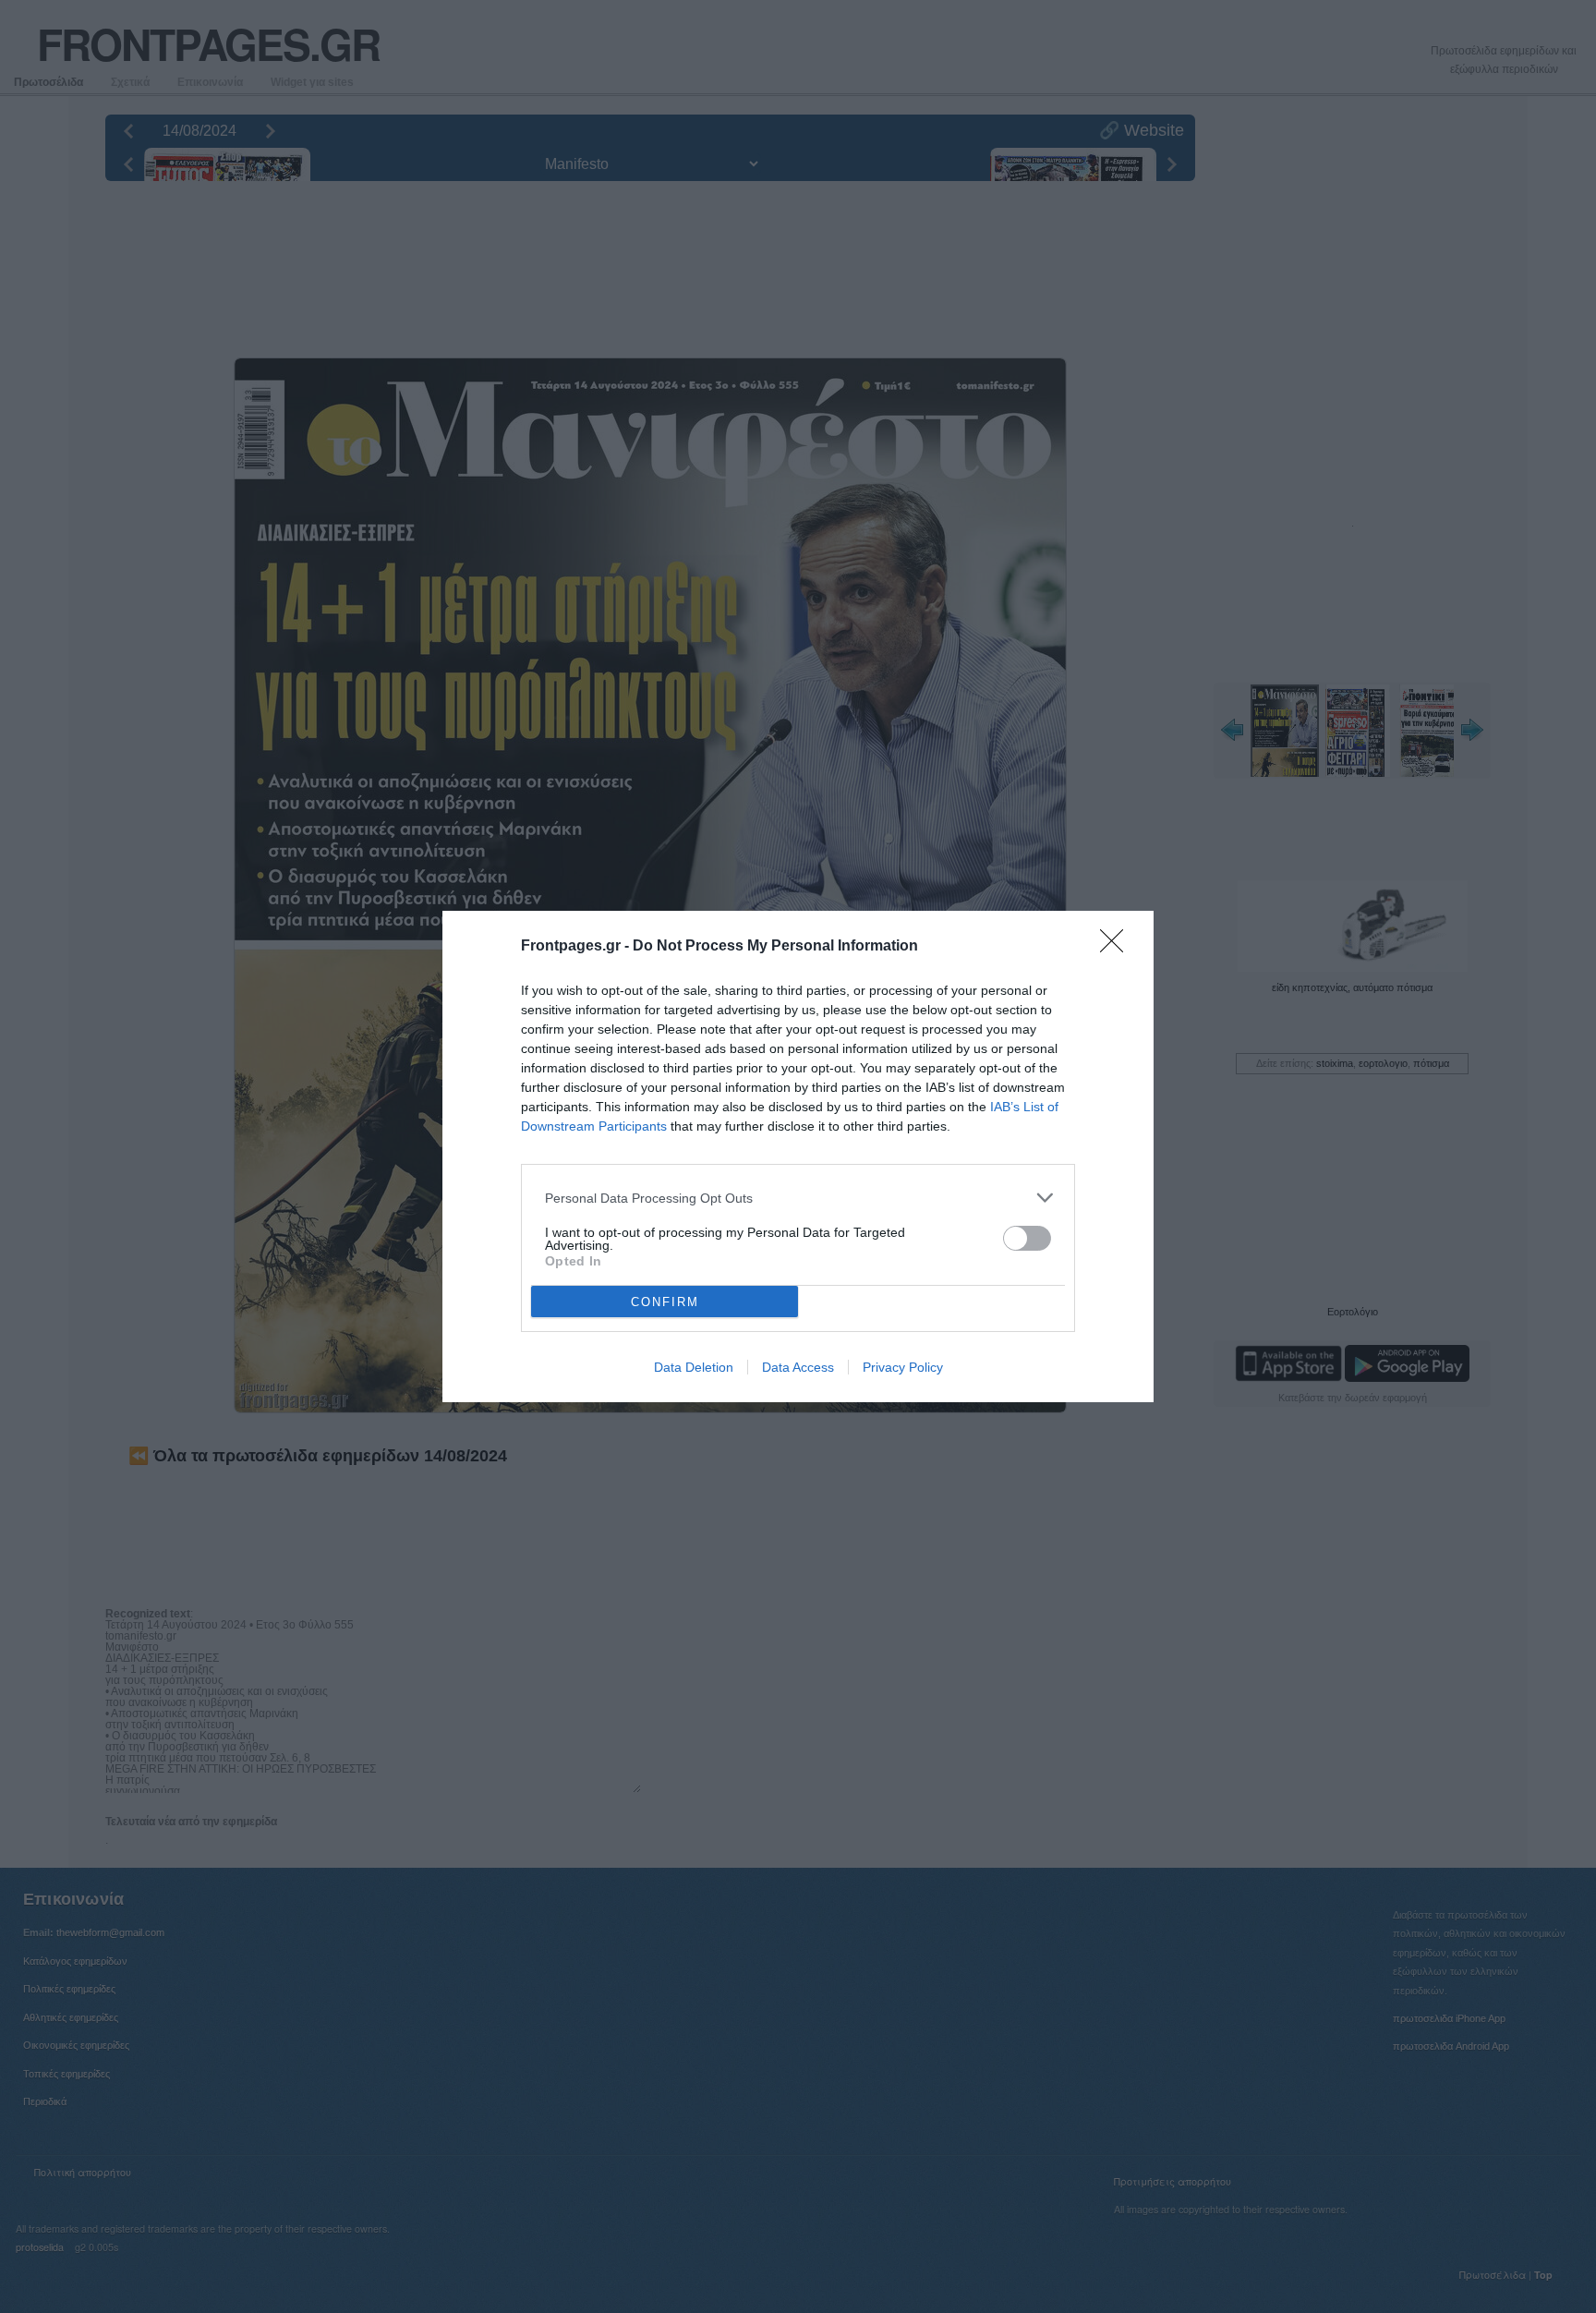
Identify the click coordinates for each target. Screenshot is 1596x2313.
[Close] (1118, 947)
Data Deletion (694, 1367)
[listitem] (798, 1198)
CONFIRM (665, 1302)
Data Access (798, 1367)
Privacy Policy (903, 1367)
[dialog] (798, 1156)
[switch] (1027, 1238)
